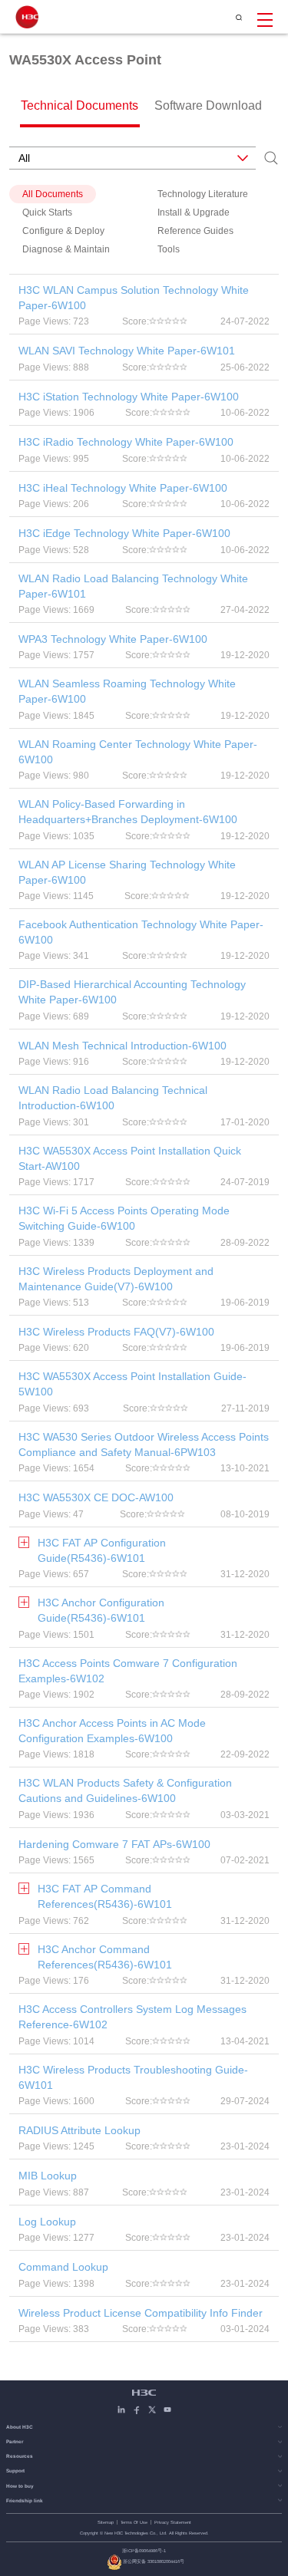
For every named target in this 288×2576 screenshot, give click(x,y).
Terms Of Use (134, 2522)
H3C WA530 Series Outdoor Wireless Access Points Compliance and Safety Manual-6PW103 (144, 1444)
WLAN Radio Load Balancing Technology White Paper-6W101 (133, 586)
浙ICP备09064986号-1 (144, 2551)
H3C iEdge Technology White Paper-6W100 (124, 533)
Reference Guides (195, 231)
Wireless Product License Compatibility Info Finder (141, 2313)
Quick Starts (47, 212)
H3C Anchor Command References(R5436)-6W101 (105, 1957)
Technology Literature (203, 194)
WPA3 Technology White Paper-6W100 (113, 639)
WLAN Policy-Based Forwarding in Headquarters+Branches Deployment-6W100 (128, 812)
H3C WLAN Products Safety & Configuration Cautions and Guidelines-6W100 (125, 1790)
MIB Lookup (48, 2176)
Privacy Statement (173, 2522)
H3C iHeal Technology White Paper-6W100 (123, 488)
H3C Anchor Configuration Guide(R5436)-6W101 (101, 1610)
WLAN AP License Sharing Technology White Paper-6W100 (127, 872)
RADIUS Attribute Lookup (79, 2130)
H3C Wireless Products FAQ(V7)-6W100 (116, 1332)
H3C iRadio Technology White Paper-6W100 (126, 442)
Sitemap (106, 2522)
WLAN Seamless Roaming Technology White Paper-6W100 (127, 691)
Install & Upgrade (194, 212)
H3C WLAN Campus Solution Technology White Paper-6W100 (134, 298)
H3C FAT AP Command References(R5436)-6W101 (105, 1896)
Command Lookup (63, 2267)
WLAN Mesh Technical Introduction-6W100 (122, 1046)
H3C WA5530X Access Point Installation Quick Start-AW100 (130, 1158)
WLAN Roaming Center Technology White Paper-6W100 (138, 752)
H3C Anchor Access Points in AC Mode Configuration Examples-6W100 (112, 1731)
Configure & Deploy (63, 231)
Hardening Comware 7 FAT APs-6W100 (114, 1844)
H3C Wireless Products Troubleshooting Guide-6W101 (133, 2077)
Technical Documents (79, 105)
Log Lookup (47, 2222)
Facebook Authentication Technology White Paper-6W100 (141, 932)
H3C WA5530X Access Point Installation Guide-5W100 (132, 1384)
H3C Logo (27, 17)
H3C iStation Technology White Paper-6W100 (129, 397)
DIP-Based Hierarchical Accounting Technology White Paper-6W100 (132, 992)
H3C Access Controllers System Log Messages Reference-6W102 (132, 2017)
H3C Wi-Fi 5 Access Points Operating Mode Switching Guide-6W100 (124, 1218)
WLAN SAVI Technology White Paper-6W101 (127, 351)
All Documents (53, 194)
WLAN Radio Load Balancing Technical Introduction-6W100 (113, 1098)
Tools (169, 249)
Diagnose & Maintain (66, 249)
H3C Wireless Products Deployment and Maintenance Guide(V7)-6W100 (116, 1279)
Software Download (208, 105)
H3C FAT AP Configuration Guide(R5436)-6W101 (102, 1550)
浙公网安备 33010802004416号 (154, 2561)
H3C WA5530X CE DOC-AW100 (96, 1497)
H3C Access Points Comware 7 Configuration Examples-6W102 (128, 1671)
